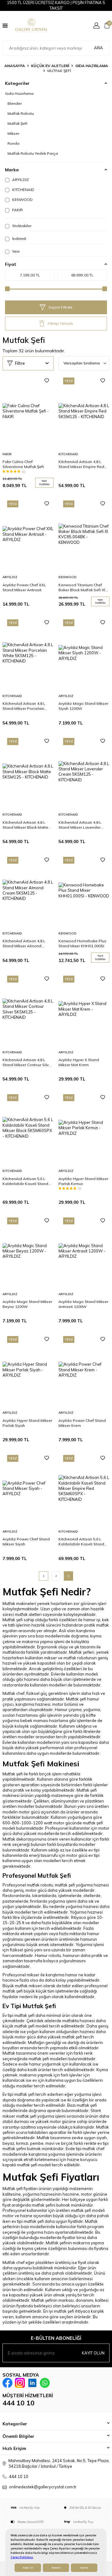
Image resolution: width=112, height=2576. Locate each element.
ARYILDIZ (20, 180)
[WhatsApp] (45, 2383)
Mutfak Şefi (17, 123)
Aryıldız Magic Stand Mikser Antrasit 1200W (83, 1304)
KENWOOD (22, 200)
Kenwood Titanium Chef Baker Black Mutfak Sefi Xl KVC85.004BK (82, 588)
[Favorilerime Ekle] (47, 381)
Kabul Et (28, 2568)
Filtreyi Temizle (60, 323)
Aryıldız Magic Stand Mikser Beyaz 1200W (27, 1304)
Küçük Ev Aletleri (50, 66)
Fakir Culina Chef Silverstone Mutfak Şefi (23, 464)
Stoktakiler (21, 226)
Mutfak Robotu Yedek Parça (33, 153)
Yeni (15, 251)
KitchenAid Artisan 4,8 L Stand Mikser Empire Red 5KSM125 (81, 464)
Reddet (56, 2568)
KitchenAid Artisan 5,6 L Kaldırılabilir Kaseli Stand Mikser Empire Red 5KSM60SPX (81, 1542)
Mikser (13, 133)
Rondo (14, 143)
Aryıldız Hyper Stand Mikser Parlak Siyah (27, 1423)
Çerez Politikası (22, 2557)
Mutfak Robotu (21, 113)
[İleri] (68, 1576)
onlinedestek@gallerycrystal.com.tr (43, 2487)
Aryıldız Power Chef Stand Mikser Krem (82, 1423)
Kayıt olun (93, 2353)
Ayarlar (84, 2568)
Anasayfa (15, 66)
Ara (98, 48)
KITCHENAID (23, 190)
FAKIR (17, 210)
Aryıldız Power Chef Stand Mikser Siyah (26, 1542)
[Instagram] (20, 2383)
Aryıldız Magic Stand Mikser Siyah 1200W (83, 706)
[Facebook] (7, 2383)
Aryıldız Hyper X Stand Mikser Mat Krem (79, 1062)
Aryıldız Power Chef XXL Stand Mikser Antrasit (24, 587)
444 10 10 (19, 2403)
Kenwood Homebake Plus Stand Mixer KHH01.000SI (82, 943)
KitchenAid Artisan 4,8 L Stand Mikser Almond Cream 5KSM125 (24, 944)
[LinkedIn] (32, 2383)
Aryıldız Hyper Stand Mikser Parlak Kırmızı (83, 1181)
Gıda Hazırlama (92, 66)
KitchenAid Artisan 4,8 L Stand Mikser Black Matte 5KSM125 (25, 825)
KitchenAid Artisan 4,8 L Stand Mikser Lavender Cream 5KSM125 (80, 825)
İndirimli (19, 239)
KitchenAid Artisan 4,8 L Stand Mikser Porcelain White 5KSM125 (24, 706)
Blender (15, 103)
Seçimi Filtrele (60, 307)
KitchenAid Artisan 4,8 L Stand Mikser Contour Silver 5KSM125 (27, 1062)
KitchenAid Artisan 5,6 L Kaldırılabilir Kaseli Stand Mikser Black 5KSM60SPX (25, 1181)
